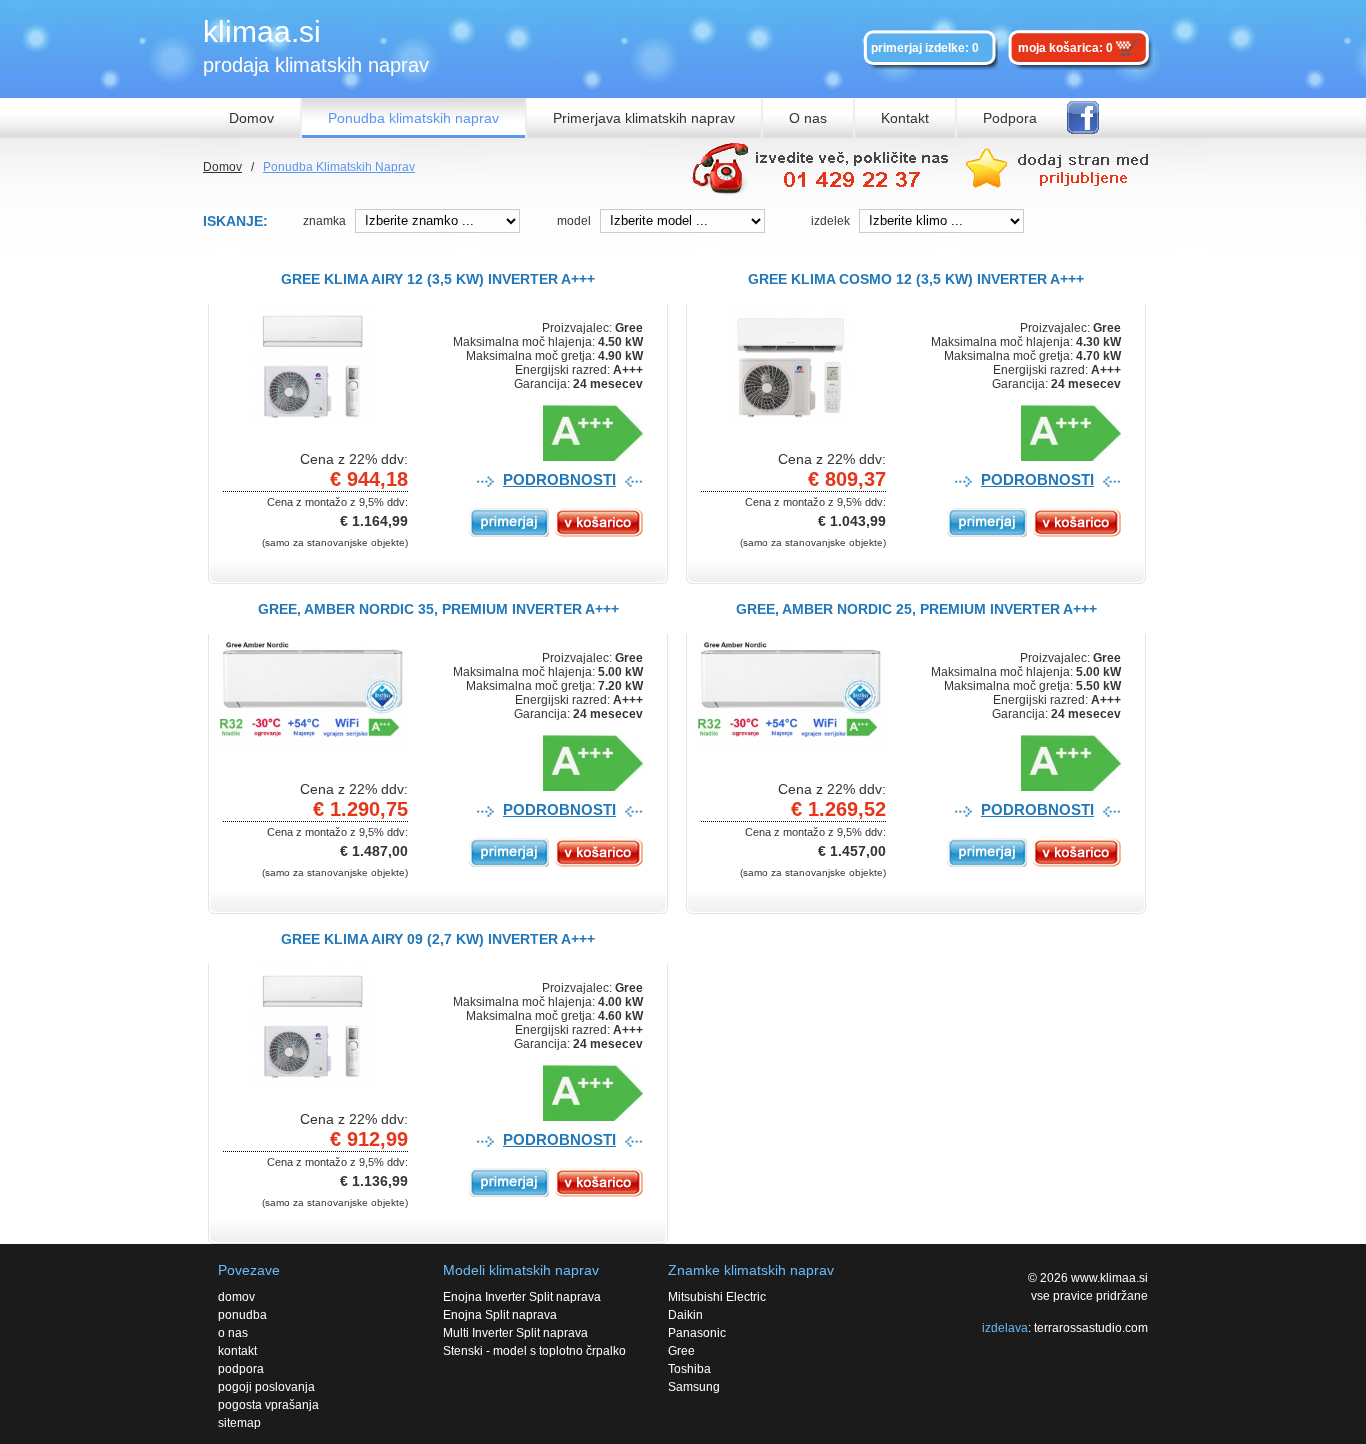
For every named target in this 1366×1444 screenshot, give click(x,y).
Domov (251, 118)
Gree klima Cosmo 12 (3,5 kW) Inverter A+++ (916, 279)
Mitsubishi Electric (717, 1297)
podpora (241, 1369)
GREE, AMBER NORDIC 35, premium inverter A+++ (438, 609)
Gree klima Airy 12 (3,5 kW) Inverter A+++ (438, 279)
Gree (681, 1351)
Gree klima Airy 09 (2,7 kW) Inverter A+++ (438, 939)
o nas (233, 1333)
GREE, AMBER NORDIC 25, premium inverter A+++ (916, 609)
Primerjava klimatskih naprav (644, 118)
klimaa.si (262, 31)
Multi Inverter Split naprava (515, 1333)
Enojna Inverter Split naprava (522, 1297)
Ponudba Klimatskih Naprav (339, 167)
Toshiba (689, 1369)
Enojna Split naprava (500, 1315)
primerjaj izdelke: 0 (925, 48)
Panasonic (697, 1333)
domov (236, 1297)
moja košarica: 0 (1065, 48)
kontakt (237, 1351)
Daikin (685, 1315)
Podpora (1010, 118)
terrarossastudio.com (1091, 1328)
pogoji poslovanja (266, 1387)
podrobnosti (559, 479)
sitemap (239, 1423)
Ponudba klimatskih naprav (413, 118)
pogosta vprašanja (268, 1405)
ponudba (242, 1315)
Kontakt (905, 118)
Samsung (694, 1387)
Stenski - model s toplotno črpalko (534, 1351)
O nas (808, 118)
